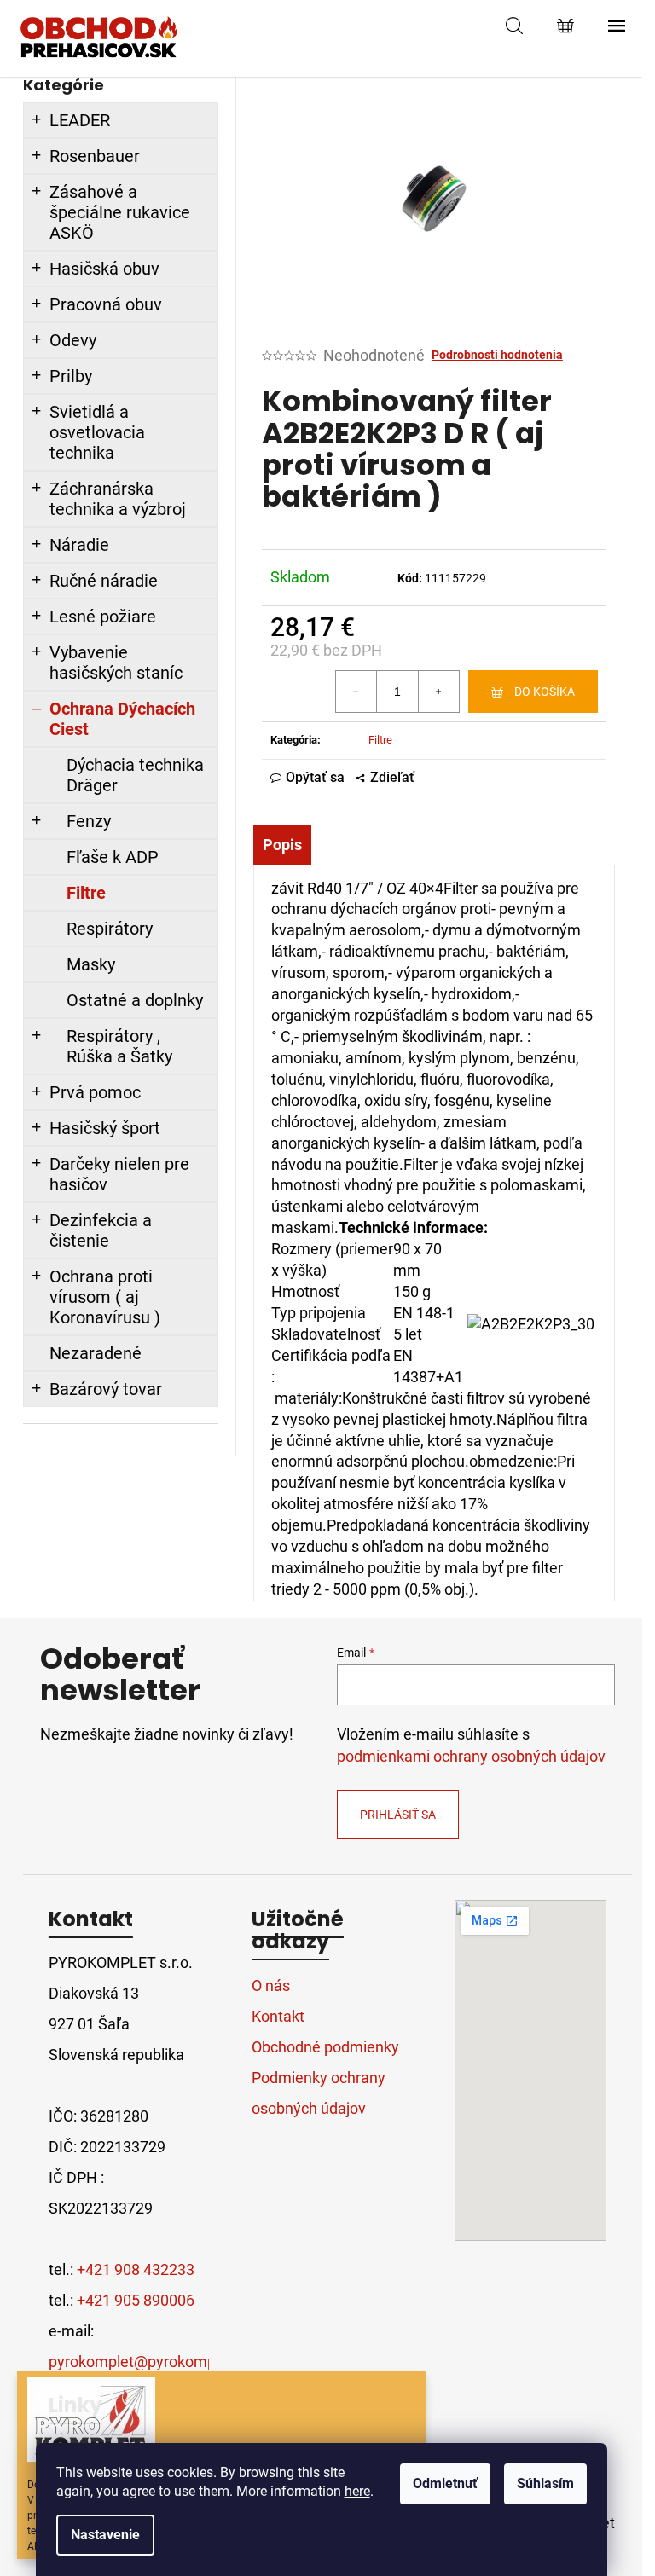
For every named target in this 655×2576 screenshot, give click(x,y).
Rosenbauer (95, 156)
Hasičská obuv (104, 269)
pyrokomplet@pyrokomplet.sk (151, 2362)
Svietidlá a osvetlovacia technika (97, 432)
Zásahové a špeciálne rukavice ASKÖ (120, 212)
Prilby (71, 376)
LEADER (80, 120)
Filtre (86, 893)
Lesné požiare (103, 617)
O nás (271, 1986)
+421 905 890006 (136, 2300)
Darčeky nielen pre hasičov (119, 1174)
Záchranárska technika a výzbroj (118, 499)
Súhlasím (545, 2483)
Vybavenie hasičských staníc (116, 663)
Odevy (73, 340)
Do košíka (545, 692)
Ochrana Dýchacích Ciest (122, 719)
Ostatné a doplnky (135, 1000)
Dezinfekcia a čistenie (101, 1230)
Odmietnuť (445, 2483)
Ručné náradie (104, 581)
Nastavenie (105, 2535)
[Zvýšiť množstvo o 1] (438, 692)
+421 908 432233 (136, 2269)
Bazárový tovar (106, 1389)
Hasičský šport (105, 1128)
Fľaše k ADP (113, 857)
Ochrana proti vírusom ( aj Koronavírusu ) (105, 1297)
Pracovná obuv (106, 304)
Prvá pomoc (95, 1092)
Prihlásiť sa (398, 1815)
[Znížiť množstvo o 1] (356, 692)
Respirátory (110, 929)
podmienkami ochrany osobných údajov (471, 1757)
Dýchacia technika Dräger (135, 775)
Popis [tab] (282, 845)
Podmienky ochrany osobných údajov (319, 2093)
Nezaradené (96, 1353)
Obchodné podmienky (325, 2047)
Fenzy (89, 821)
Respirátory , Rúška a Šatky (119, 1046)
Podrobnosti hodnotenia (497, 355)
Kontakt (278, 2016)
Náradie (79, 545)
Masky (91, 964)
